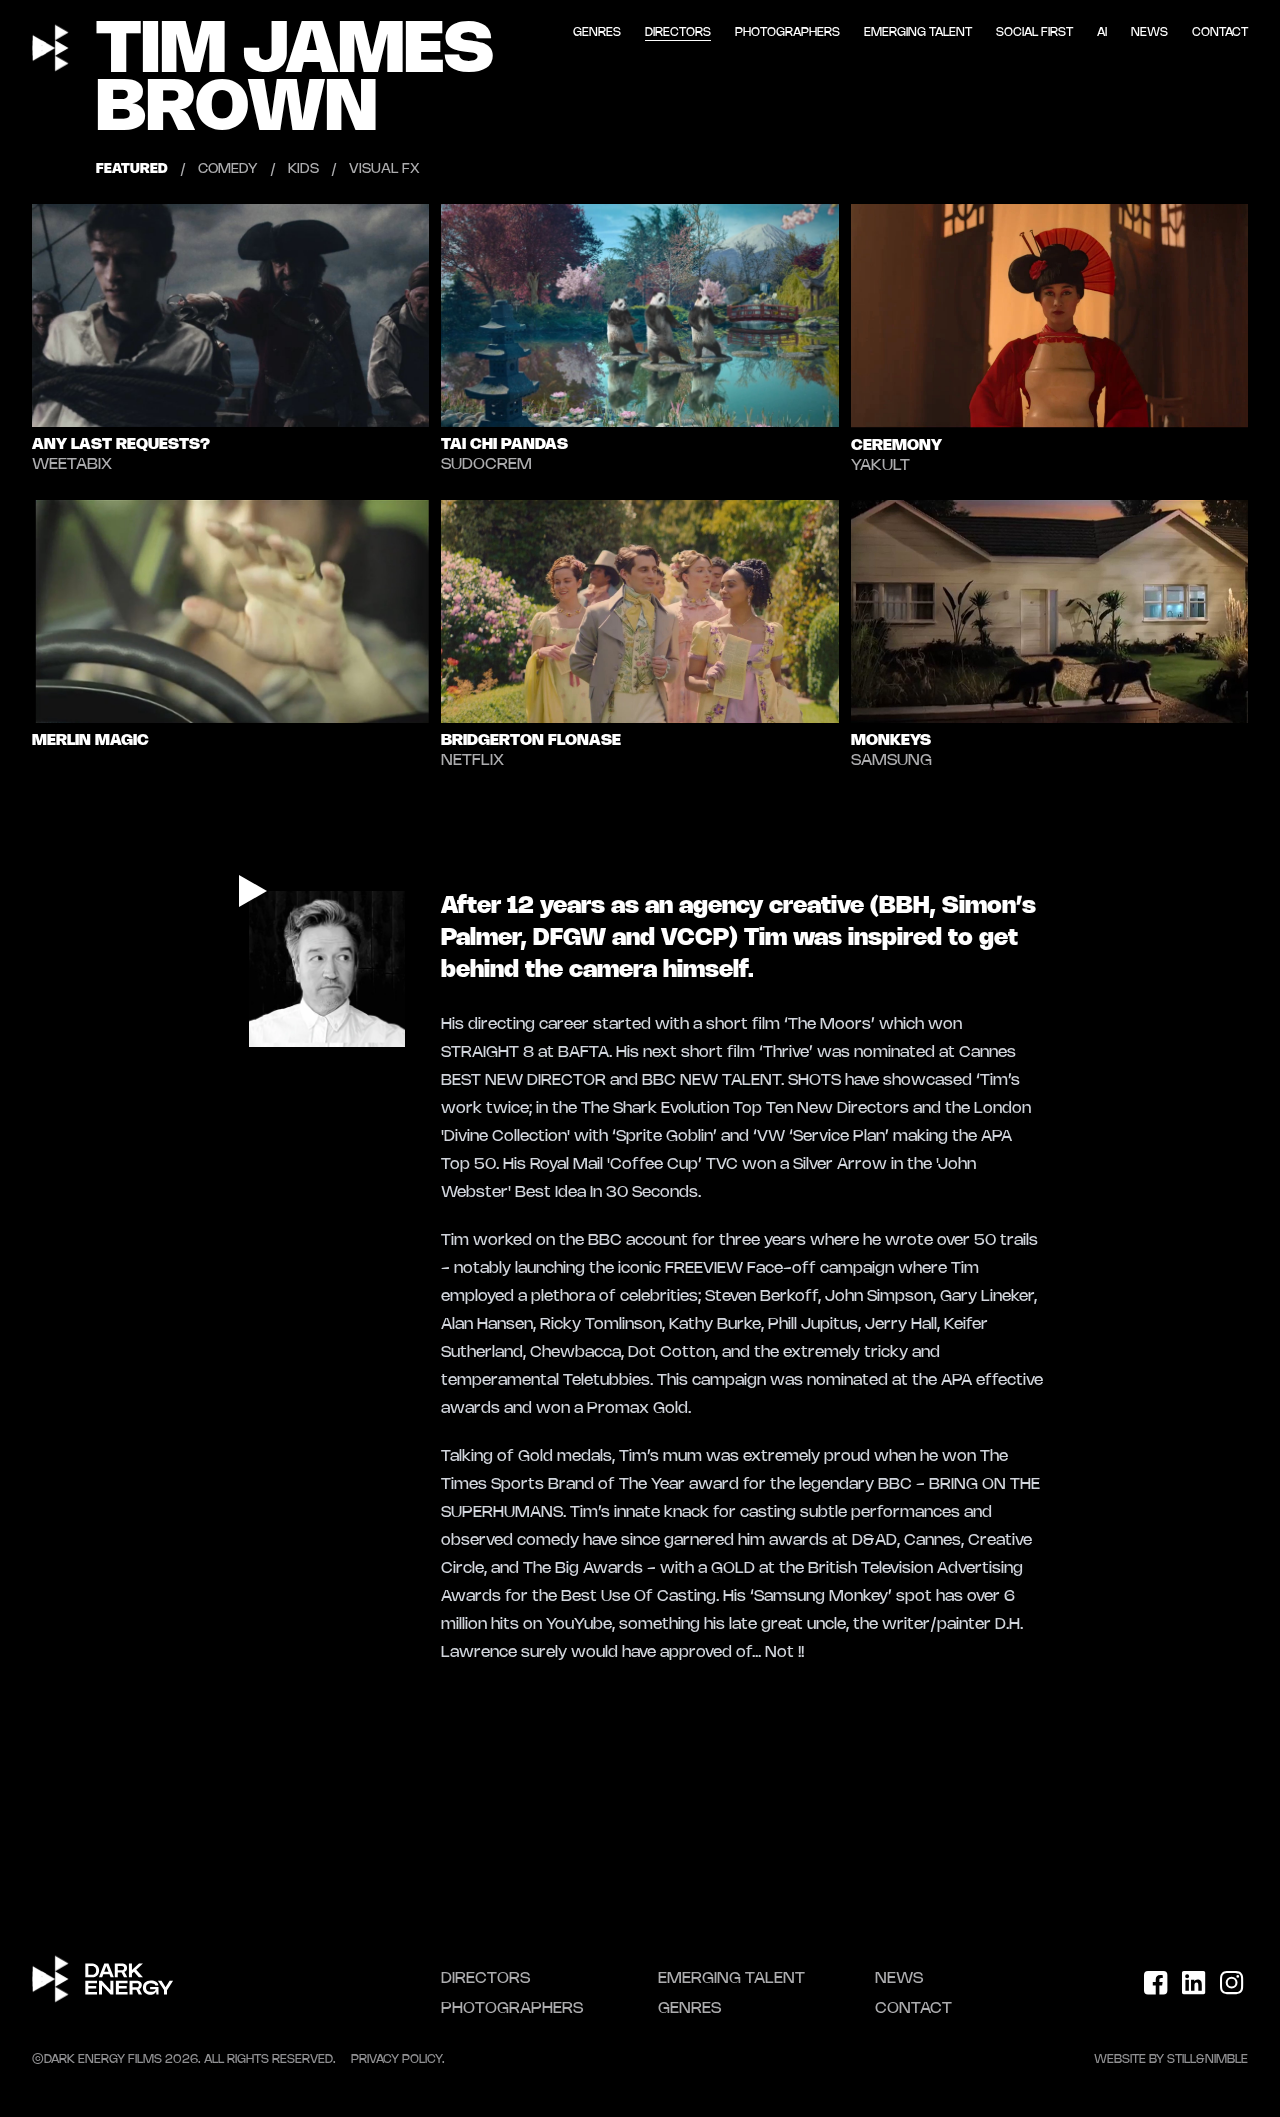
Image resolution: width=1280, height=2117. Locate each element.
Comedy (228, 169)
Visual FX (384, 169)
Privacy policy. (398, 2059)
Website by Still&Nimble (1171, 2059)
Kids (303, 169)
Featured (132, 169)
